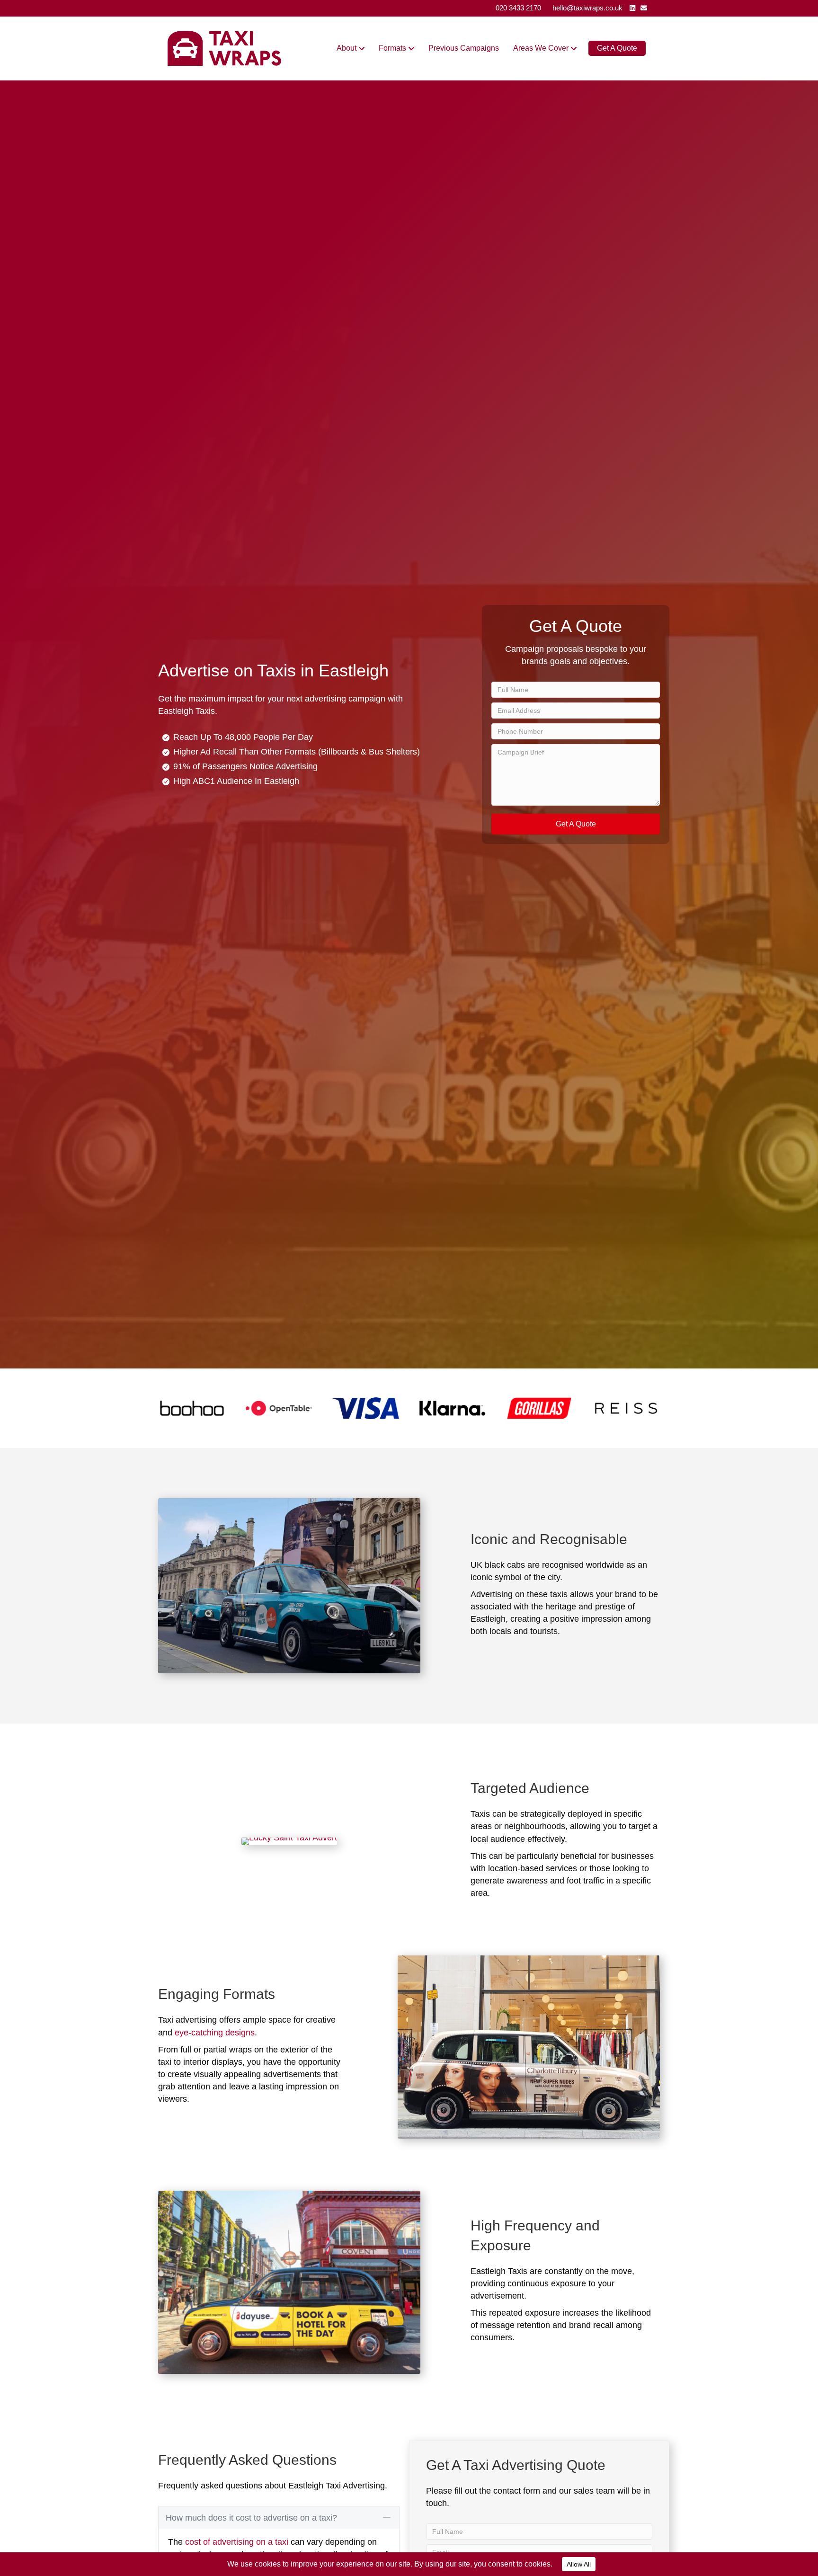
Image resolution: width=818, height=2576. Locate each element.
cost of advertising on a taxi (237, 2542)
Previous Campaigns (464, 48)
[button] (576, 824)
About (347, 48)
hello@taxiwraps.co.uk (587, 8)
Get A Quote (617, 48)
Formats (392, 48)
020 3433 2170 (518, 8)
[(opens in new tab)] (192, 1408)
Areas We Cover (541, 48)
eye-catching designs (215, 2033)
